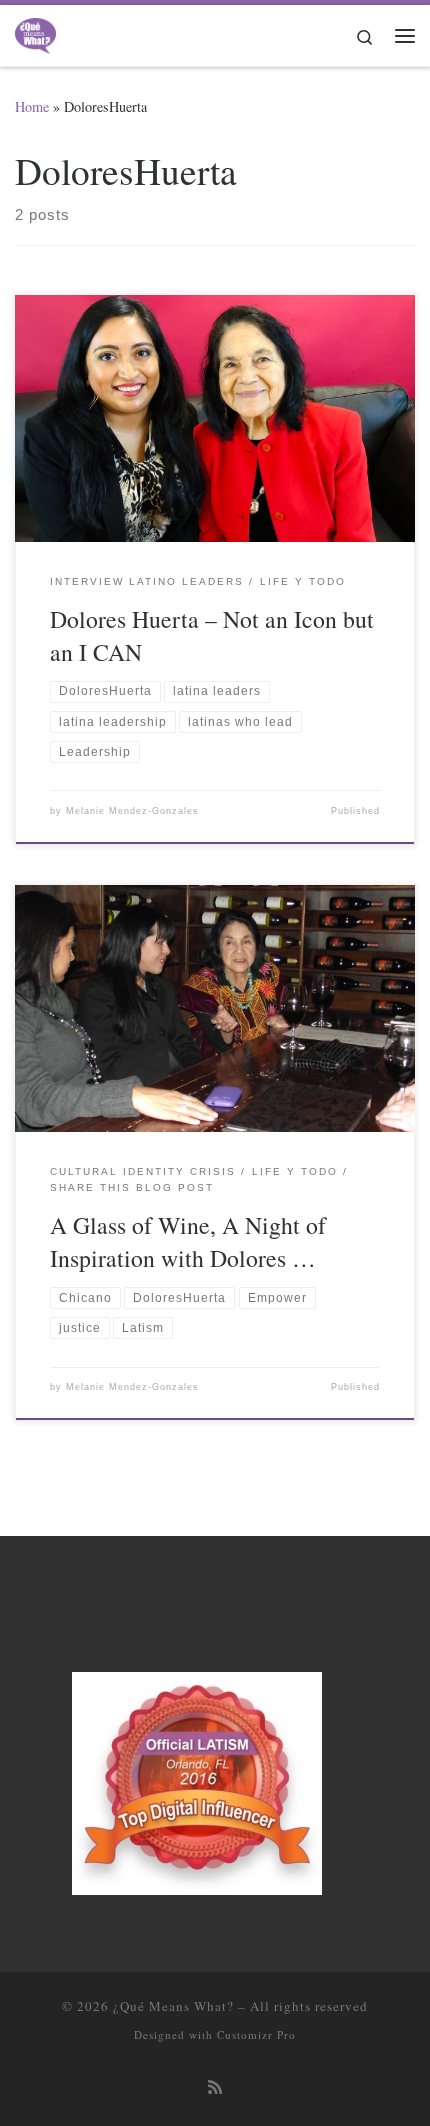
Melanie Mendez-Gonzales (132, 811)
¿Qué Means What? (173, 2006)
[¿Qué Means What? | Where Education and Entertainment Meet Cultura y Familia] (35, 32)
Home (32, 106)
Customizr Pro (256, 2034)
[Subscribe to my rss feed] (215, 2087)
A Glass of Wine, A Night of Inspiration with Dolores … (188, 1241)
